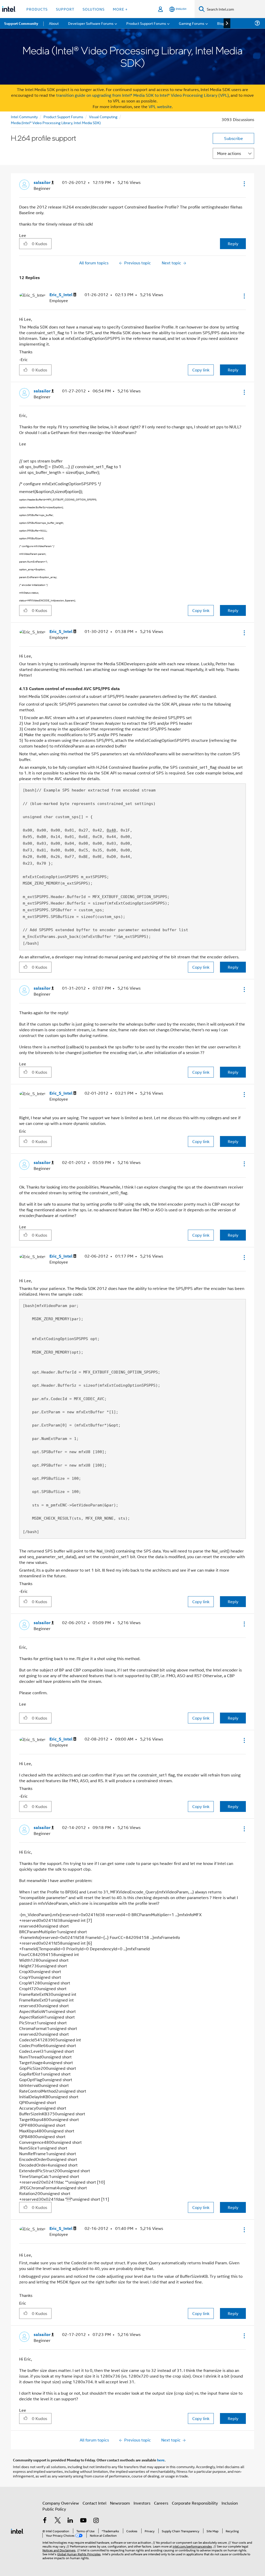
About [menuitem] (54, 23)
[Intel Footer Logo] (17, 2531)
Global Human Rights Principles (79, 2554)
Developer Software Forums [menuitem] (91, 23)
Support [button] (65, 9)
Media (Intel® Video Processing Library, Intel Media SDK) (56, 122)
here (161, 2460)
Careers (161, 2503)
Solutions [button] (94, 9)
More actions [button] (229, 153)
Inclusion (230, 2503)
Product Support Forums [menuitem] (146, 23)
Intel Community (24, 117)
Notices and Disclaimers (59, 2550)
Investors (142, 2503)
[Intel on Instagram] (96, 2521)
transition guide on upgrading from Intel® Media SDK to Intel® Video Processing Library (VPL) (142, 95)
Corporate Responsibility (195, 2503)
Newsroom (120, 2503)
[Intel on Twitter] (58, 2521)
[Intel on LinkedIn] (70, 2521)
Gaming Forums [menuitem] (192, 23)
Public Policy (54, 2509)
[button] (244, 184)
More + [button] (120, 9)
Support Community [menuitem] (21, 23)
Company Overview (61, 2503)
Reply (233, 244)
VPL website (160, 106)
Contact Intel (94, 2503)
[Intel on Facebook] (45, 2521)
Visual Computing (103, 117)
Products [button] (37, 9)
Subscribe (234, 138)
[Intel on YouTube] (83, 2521)
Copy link (201, 370)
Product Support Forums (63, 117)
